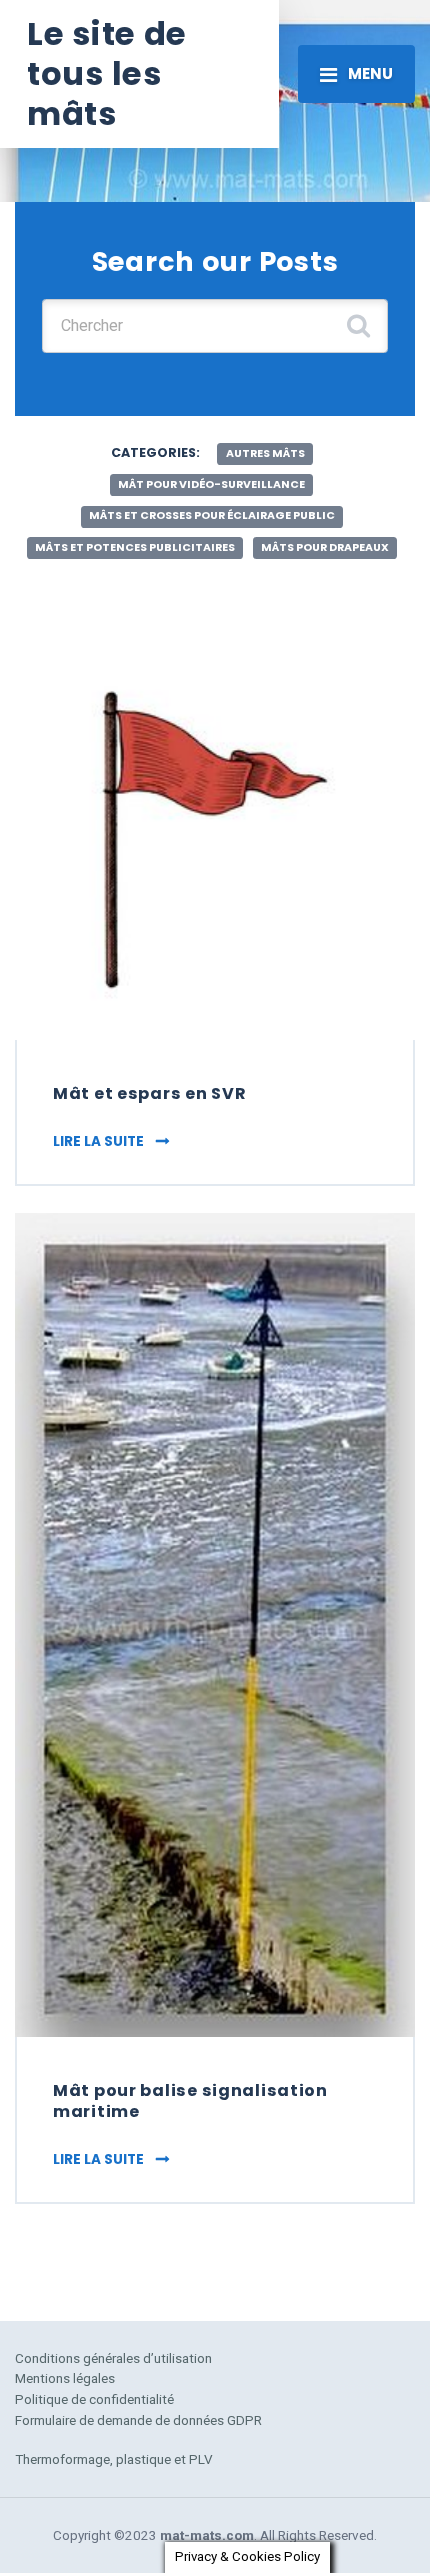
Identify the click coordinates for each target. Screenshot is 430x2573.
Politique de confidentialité (94, 2399)
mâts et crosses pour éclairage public (212, 515)
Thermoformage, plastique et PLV (114, 2459)
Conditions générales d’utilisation (113, 2358)
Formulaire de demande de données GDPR (138, 2420)
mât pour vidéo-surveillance (211, 484)
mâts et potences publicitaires (135, 547)
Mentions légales (65, 2378)
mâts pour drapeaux (325, 547)
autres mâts (265, 453)
